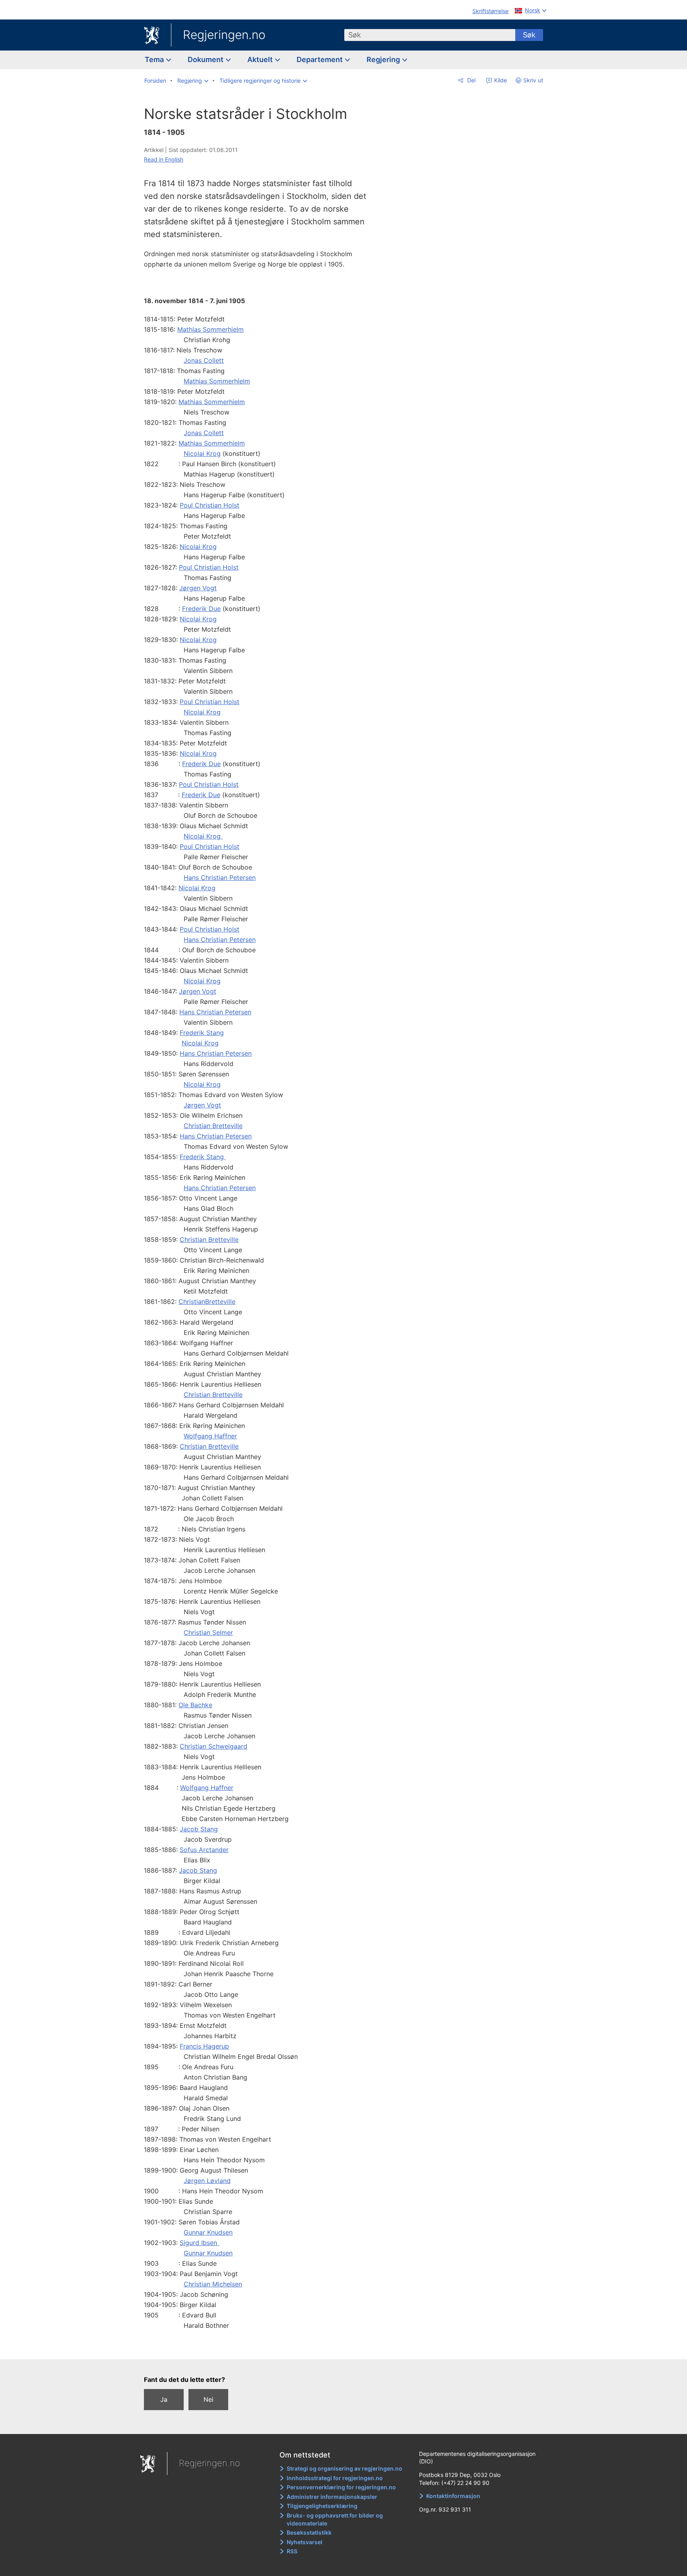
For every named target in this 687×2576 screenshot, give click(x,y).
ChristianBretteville (207, 1302)
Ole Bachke (195, 1705)
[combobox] (430, 35)
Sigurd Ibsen (199, 2243)
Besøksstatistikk (309, 2532)
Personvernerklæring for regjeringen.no (341, 2487)
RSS (292, 2551)
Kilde (500, 80)
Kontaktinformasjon (453, 2496)
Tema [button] (155, 59)
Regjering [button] (384, 59)
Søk (529, 35)
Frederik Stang (202, 1033)
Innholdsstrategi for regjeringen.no (335, 2478)
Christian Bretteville (213, 1126)
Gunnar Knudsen (208, 2232)
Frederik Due (201, 609)
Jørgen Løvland (207, 2181)
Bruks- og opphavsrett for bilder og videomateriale (335, 2519)
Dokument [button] (206, 59)
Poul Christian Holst (210, 505)
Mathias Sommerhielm (211, 329)
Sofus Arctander (204, 1850)
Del (471, 80)
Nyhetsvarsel (305, 2542)
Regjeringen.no (224, 35)
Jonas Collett (204, 360)
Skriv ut (533, 80)
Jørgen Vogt (198, 588)
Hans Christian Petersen (220, 877)
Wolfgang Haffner (210, 1436)
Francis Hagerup (204, 2046)
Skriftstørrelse (490, 11)
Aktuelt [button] (261, 59)
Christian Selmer (208, 1632)
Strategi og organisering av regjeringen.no (344, 2468)
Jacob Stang (199, 1829)
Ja (164, 2399)
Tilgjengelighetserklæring (322, 2506)
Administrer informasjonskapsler (332, 2497)
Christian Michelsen (213, 2284)
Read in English (164, 159)
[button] (193, 81)
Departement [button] (320, 59)
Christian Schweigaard (213, 1746)
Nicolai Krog (202, 453)
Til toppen (259, 2347)
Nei (209, 2399)
